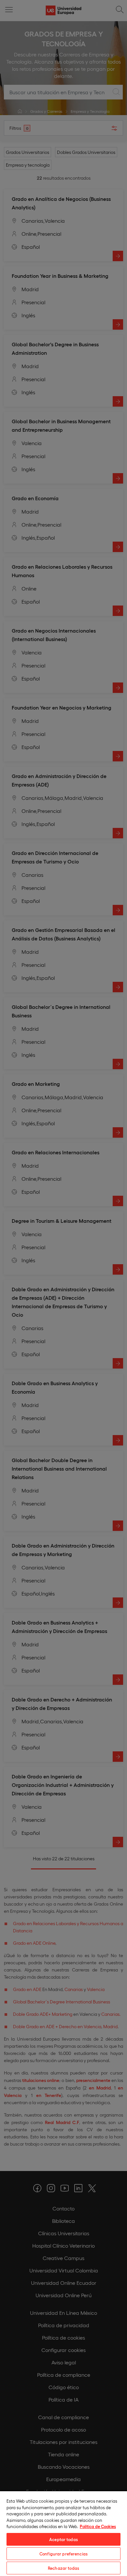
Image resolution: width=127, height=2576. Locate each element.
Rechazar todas (63, 2568)
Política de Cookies (98, 2526)
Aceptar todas (63, 2539)
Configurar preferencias (63, 2554)
